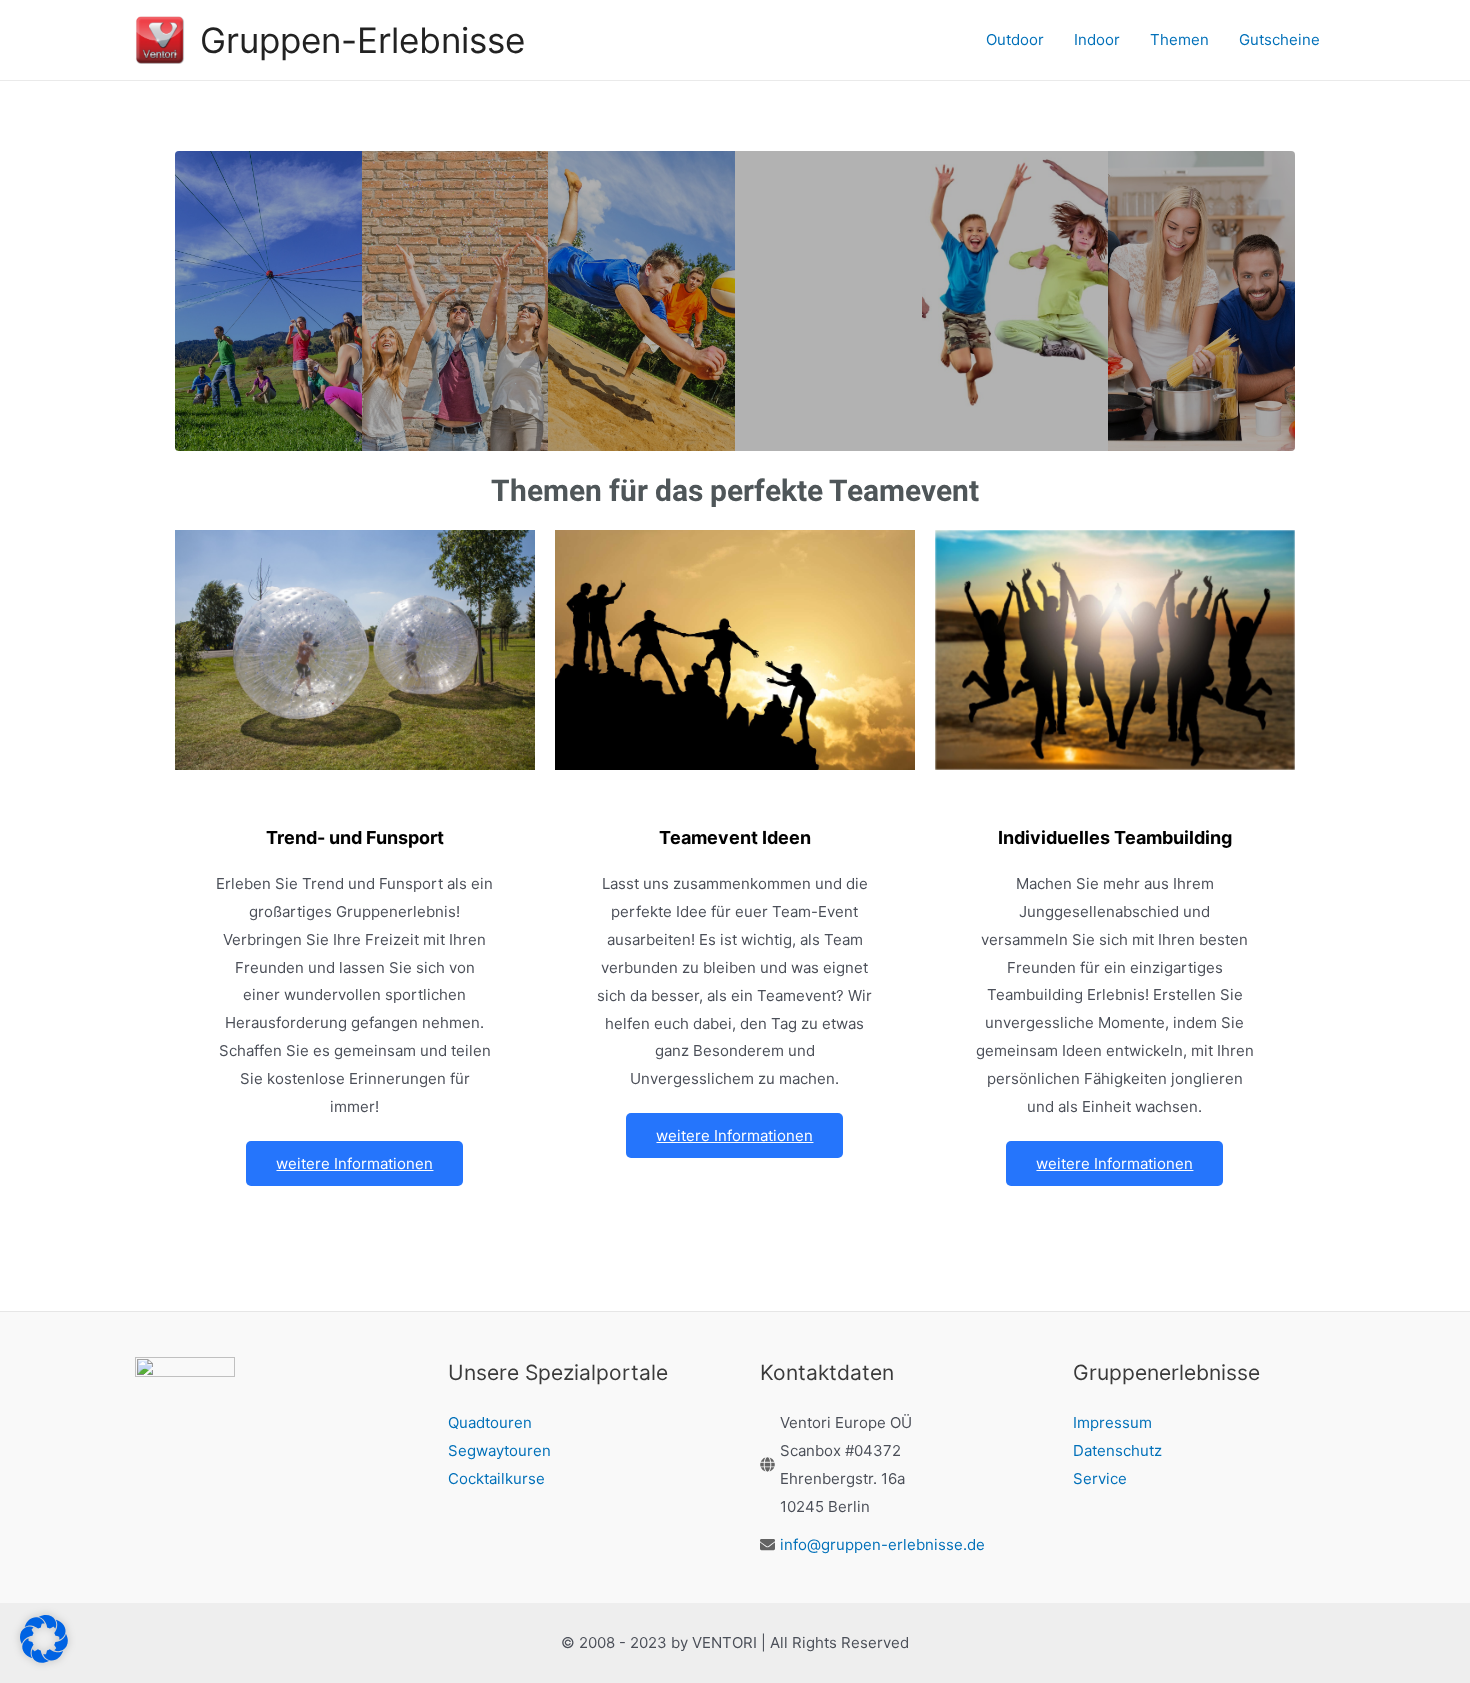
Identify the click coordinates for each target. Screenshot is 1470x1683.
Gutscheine (1279, 39)
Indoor (1097, 39)
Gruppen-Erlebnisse (362, 40)
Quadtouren (490, 1422)
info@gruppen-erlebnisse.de (882, 1544)
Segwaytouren (499, 1450)
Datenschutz (1117, 1450)
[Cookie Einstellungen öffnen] (44, 1657)
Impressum (1112, 1422)
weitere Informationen (354, 1163)
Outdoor (1015, 39)
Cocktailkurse (496, 1478)
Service (1100, 1478)
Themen (1179, 39)
